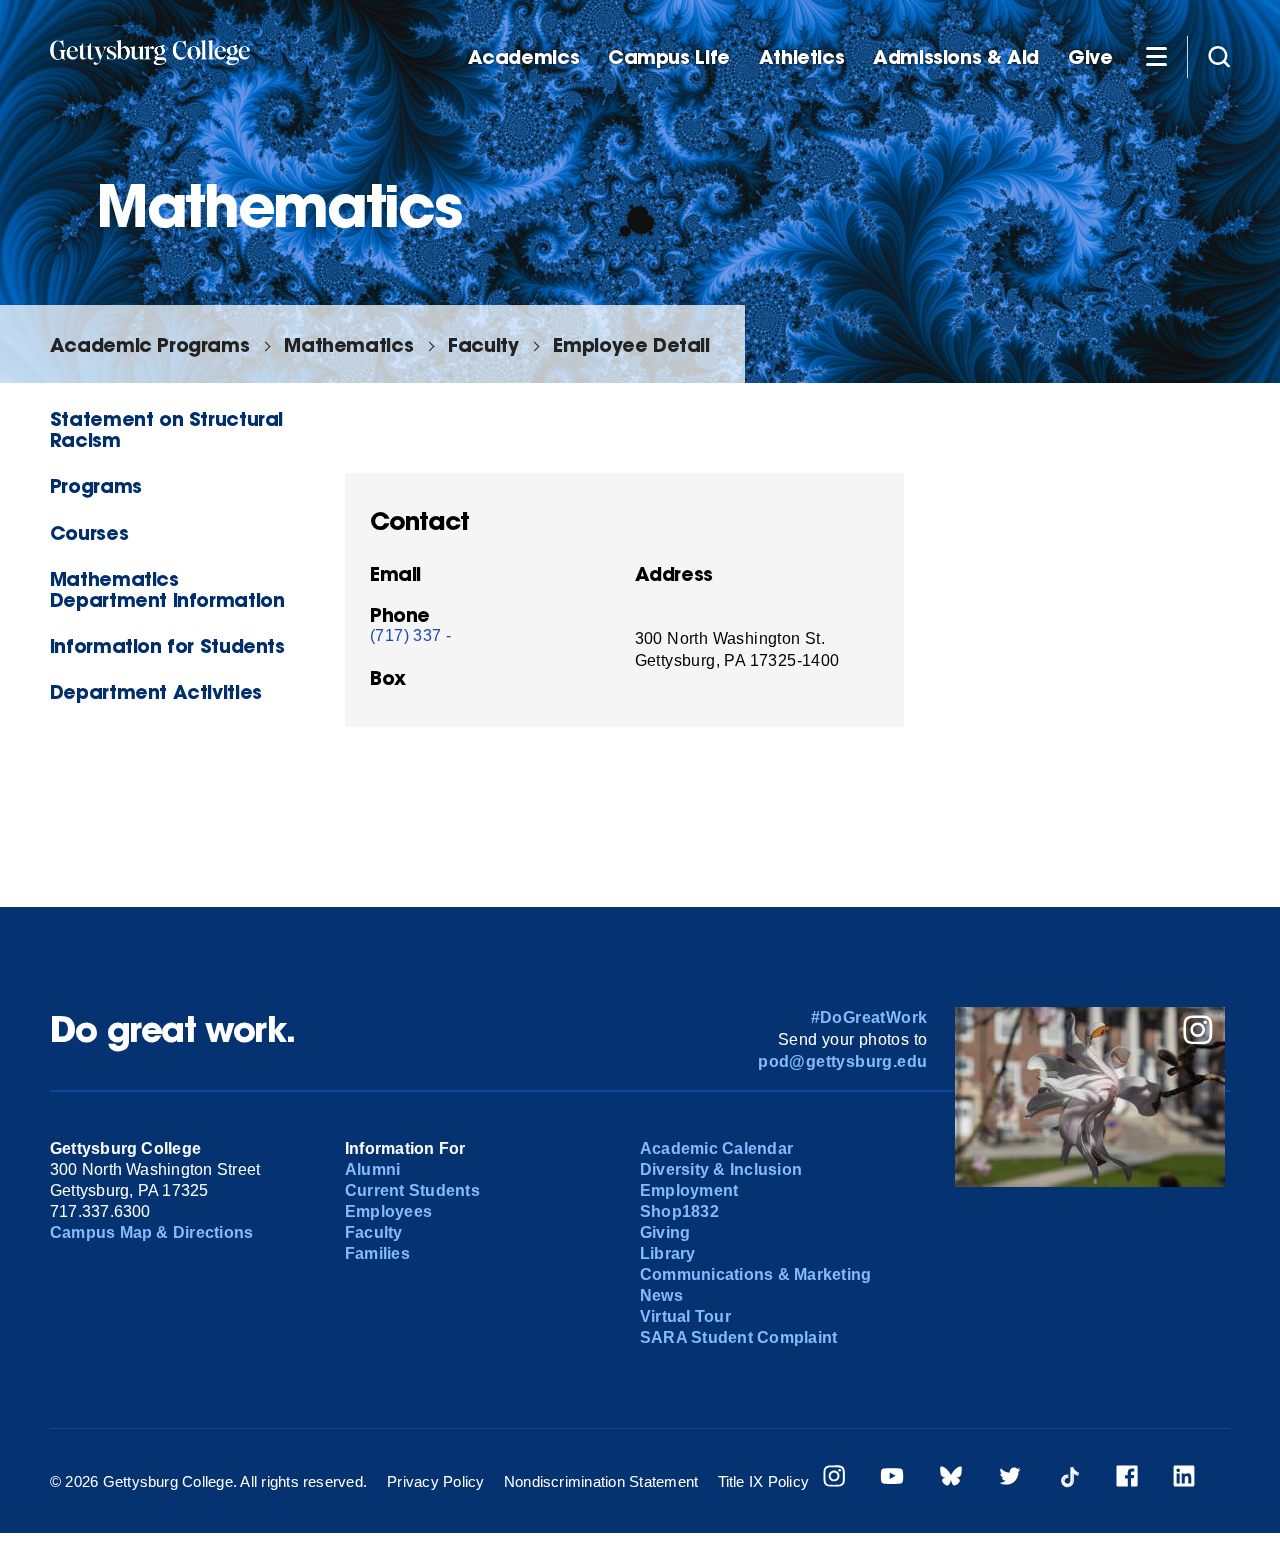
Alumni (372, 1169)
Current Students (412, 1190)
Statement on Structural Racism (166, 429)
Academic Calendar (716, 1148)
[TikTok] (1069, 1478)
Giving (665, 1232)
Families (377, 1253)
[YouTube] (892, 1478)
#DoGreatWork (869, 1017)
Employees (388, 1211)
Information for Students (167, 645)
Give (1090, 57)
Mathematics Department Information (167, 589)
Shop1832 (679, 1211)
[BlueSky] (951, 1478)
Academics (524, 57)
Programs (96, 485)
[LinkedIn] (1184, 1478)
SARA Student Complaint (738, 1337)
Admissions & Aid (956, 57)
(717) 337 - (410, 635)
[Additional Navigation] (1156, 56)
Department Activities (156, 691)
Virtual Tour (685, 1316)
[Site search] (1219, 56)
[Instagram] (834, 1478)
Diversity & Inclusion (721, 1169)
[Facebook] (1127, 1478)
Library (668, 1253)
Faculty (483, 344)
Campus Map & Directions (152, 1232)
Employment (689, 1190)
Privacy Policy (435, 1481)
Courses (89, 532)
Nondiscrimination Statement (601, 1481)
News (661, 1295)
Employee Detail (631, 344)
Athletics (802, 57)
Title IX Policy (764, 1481)
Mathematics (348, 344)
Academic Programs (149, 344)
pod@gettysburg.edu (842, 1061)
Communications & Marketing (755, 1274)
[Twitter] (1010, 1478)
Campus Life (669, 57)
